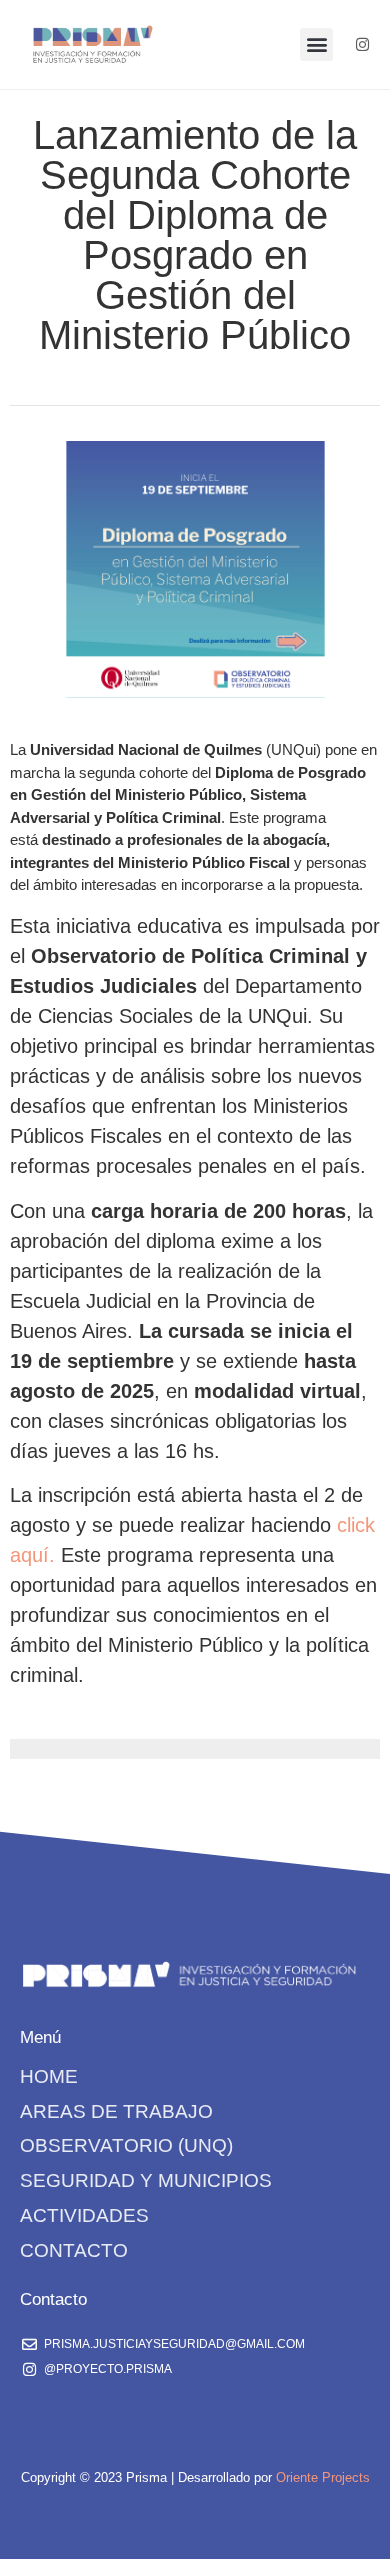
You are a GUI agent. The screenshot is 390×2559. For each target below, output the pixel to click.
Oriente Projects (323, 2477)
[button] (316, 44)
